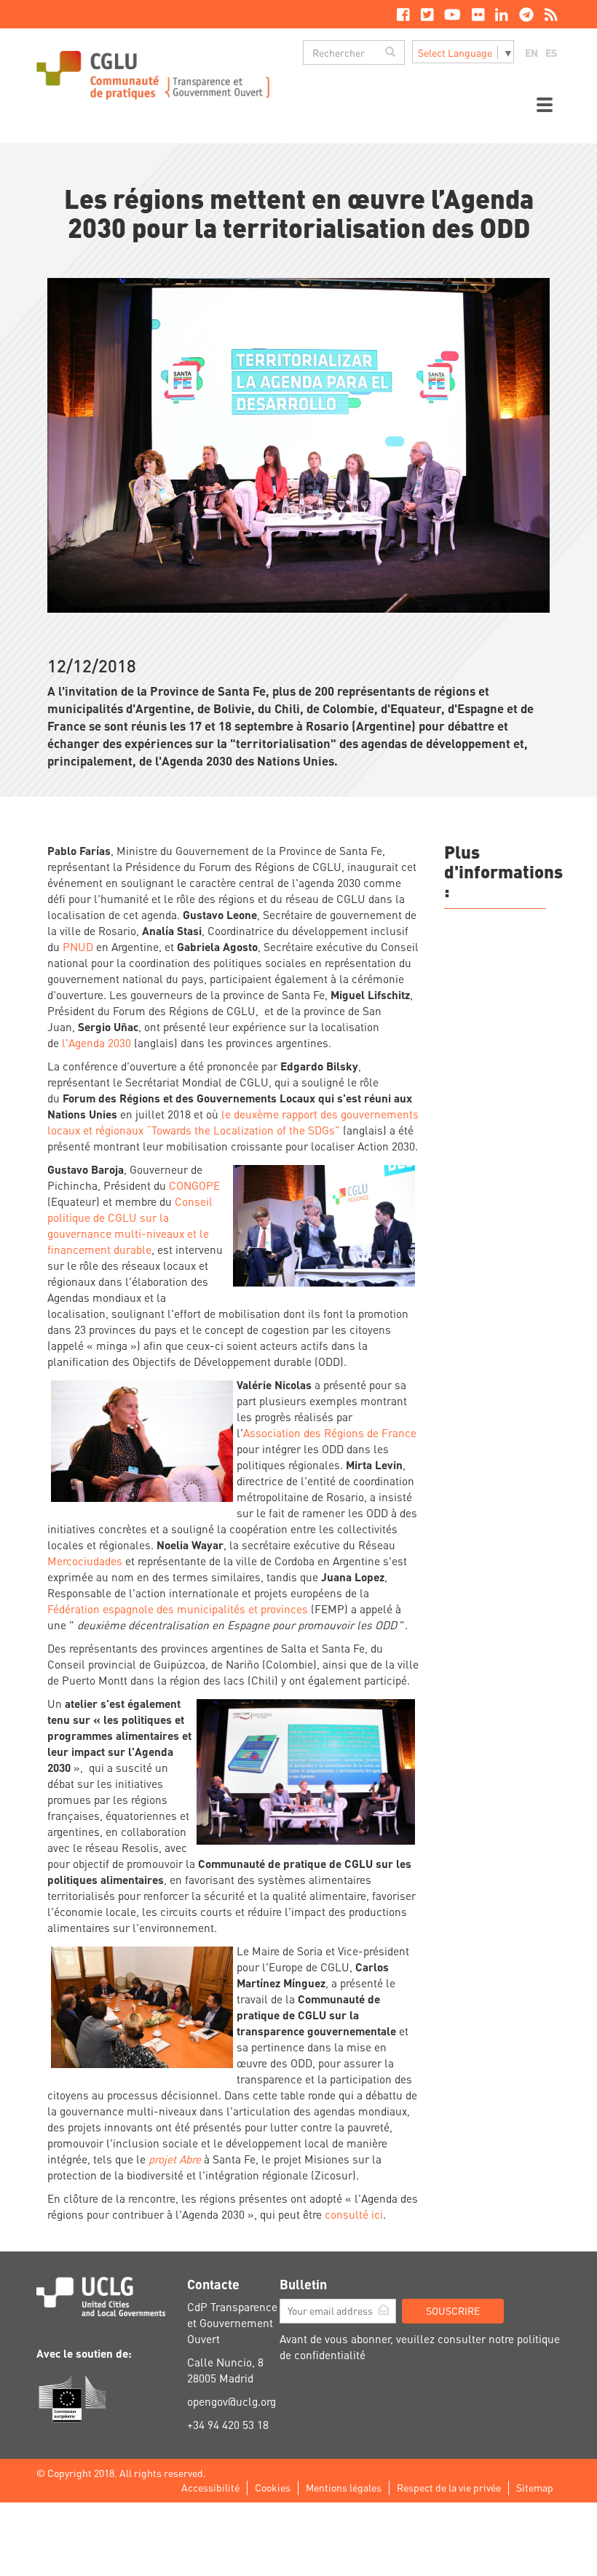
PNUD (78, 947)
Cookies (273, 2487)
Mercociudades (85, 1561)
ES (551, 52)
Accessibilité (210, 2487)
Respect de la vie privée (449, 2487)
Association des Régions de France (330, 1433)
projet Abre (175, 2159)
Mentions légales (344, 2487)
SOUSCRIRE (453, 2310)
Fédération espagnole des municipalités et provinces (179, 1609)
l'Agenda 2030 (96, 1043)
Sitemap (535, 2487)
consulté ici (354, 2214)
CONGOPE (194, 1185)
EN (531, 52)
